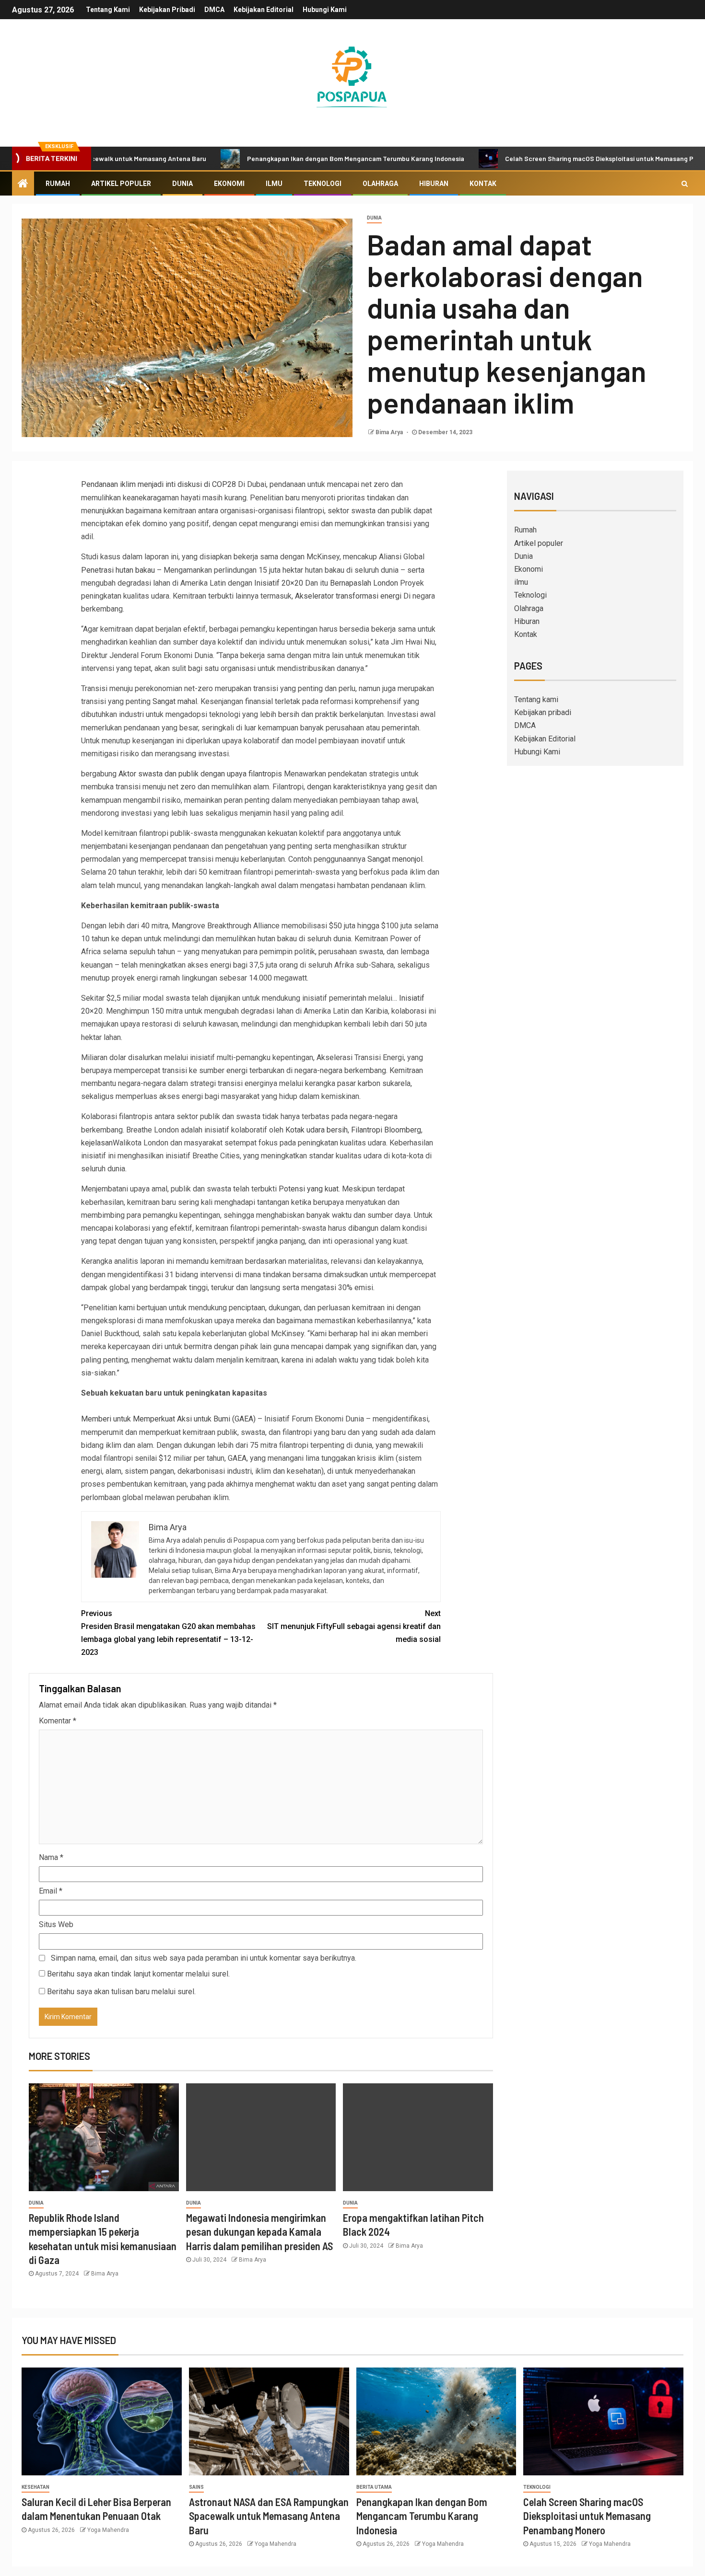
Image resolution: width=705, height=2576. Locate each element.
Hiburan (434, 184)
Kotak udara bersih (317, 1130)
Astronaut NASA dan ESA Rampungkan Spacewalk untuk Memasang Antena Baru (269, 2516)
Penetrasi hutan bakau (118, 570)
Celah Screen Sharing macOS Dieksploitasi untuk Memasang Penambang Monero (559, 158)
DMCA (214, 10)
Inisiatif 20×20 (279, 583)
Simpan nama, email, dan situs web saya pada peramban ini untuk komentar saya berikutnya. (204, 1958)
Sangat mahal (175, 701)
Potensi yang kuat (309, 1189)
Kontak (483, 184)
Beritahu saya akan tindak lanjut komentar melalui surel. (138, 1974)
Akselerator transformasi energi (348, 596)
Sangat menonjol (395, 859)
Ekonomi (229, 184)
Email (51, 1891)
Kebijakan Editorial (264, 10)
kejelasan (97, 1143)
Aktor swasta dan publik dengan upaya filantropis (200, 774)
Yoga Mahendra (108, 2530)
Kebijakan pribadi (167, 10)
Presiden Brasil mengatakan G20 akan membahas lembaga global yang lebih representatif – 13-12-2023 (168, 1633)
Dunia (182, 184)
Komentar (58, 1721)
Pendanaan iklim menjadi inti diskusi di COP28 (159, 484)
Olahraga (380, 184)
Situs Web (56, 1924)
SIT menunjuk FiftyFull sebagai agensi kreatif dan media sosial (354, 1626)
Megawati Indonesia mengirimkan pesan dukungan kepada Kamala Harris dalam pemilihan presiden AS (259, 2232)
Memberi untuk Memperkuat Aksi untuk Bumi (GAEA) (168, 1419)
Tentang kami (108, 10)
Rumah (58, 184)
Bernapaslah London (364, 583)
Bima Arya (390, 432)
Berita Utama (374, 2487)
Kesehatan (35, 2487)
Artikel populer (121, 184)
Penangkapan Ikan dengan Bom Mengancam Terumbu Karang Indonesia (287, 158)
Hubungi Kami (325, 10)
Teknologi (323, 184)
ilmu (274, 184)
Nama (51, 1857)
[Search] (685, 184)
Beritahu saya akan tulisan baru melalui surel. (121, 1992)
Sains (196, 2487)
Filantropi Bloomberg (386, 1130)
